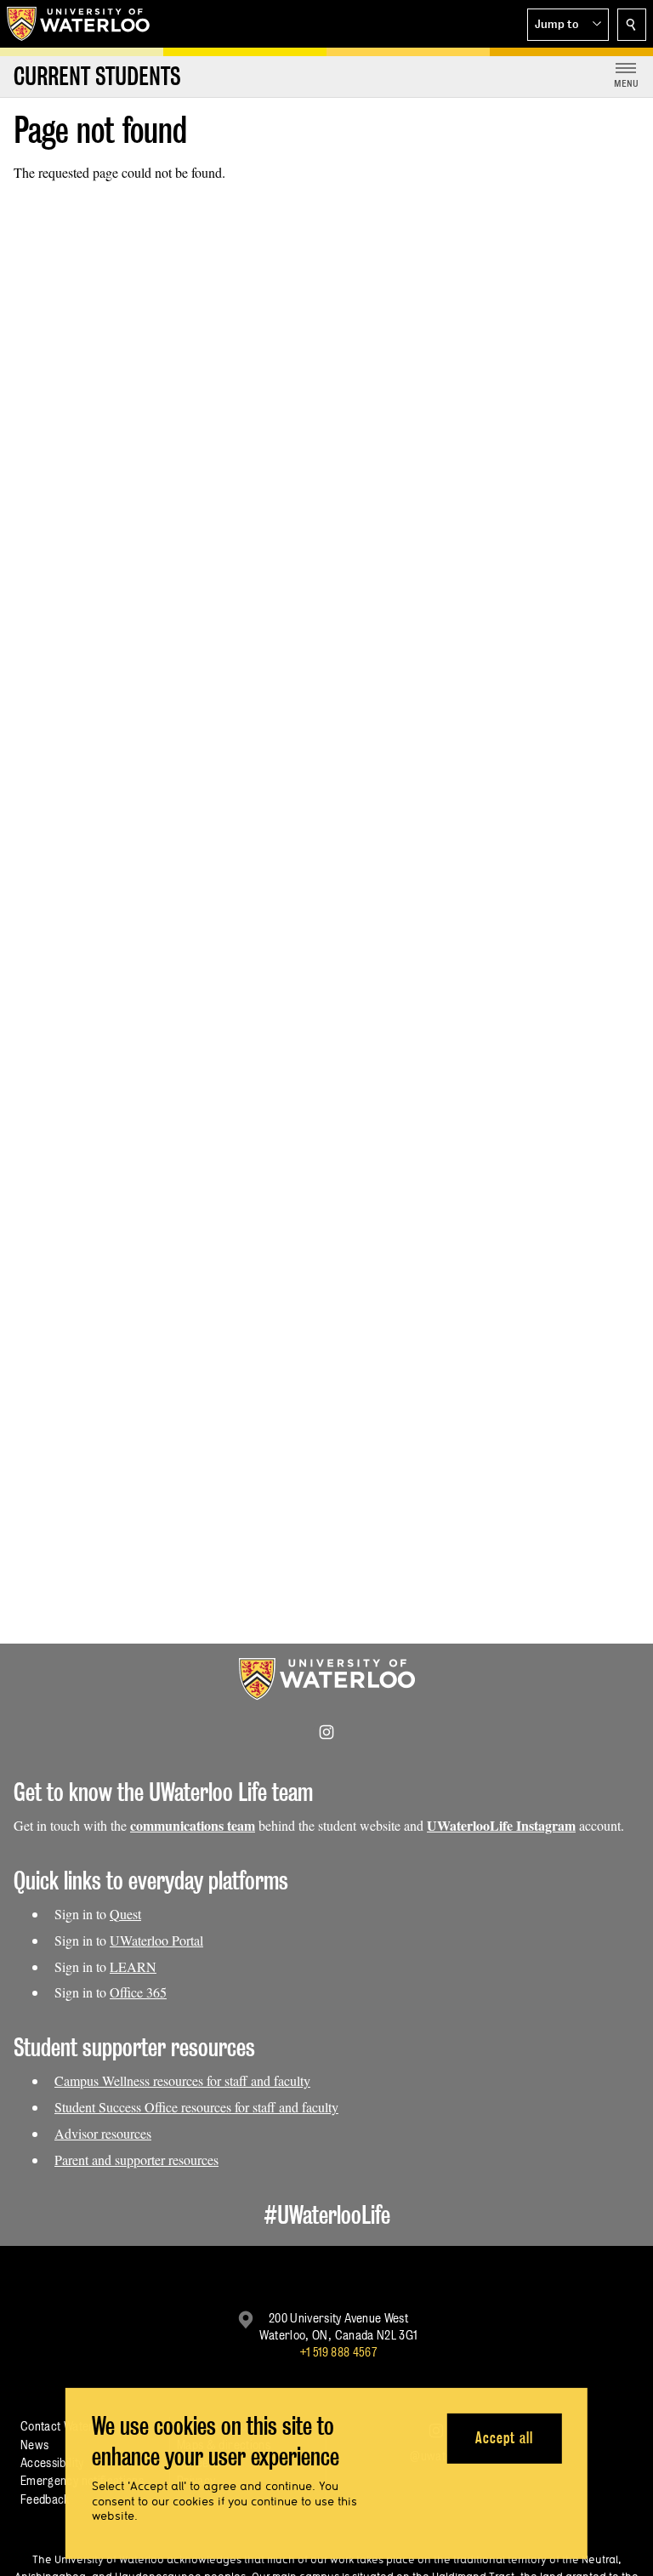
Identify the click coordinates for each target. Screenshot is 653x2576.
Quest (125, 1914)
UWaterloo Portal (156, 1940)
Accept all (504, 2438)
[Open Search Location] (632, 25)
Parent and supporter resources (136, 2160)
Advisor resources (103, 2133)
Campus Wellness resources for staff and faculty (182, 2080)
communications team (193, 1825)
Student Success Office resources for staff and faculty (196, 2107)
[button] (568, 25)
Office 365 (138, 1992)
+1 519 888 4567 (338, 2352)
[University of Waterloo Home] (79, 24)
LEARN (133, 1966)
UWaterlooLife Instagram (501, 1825)
